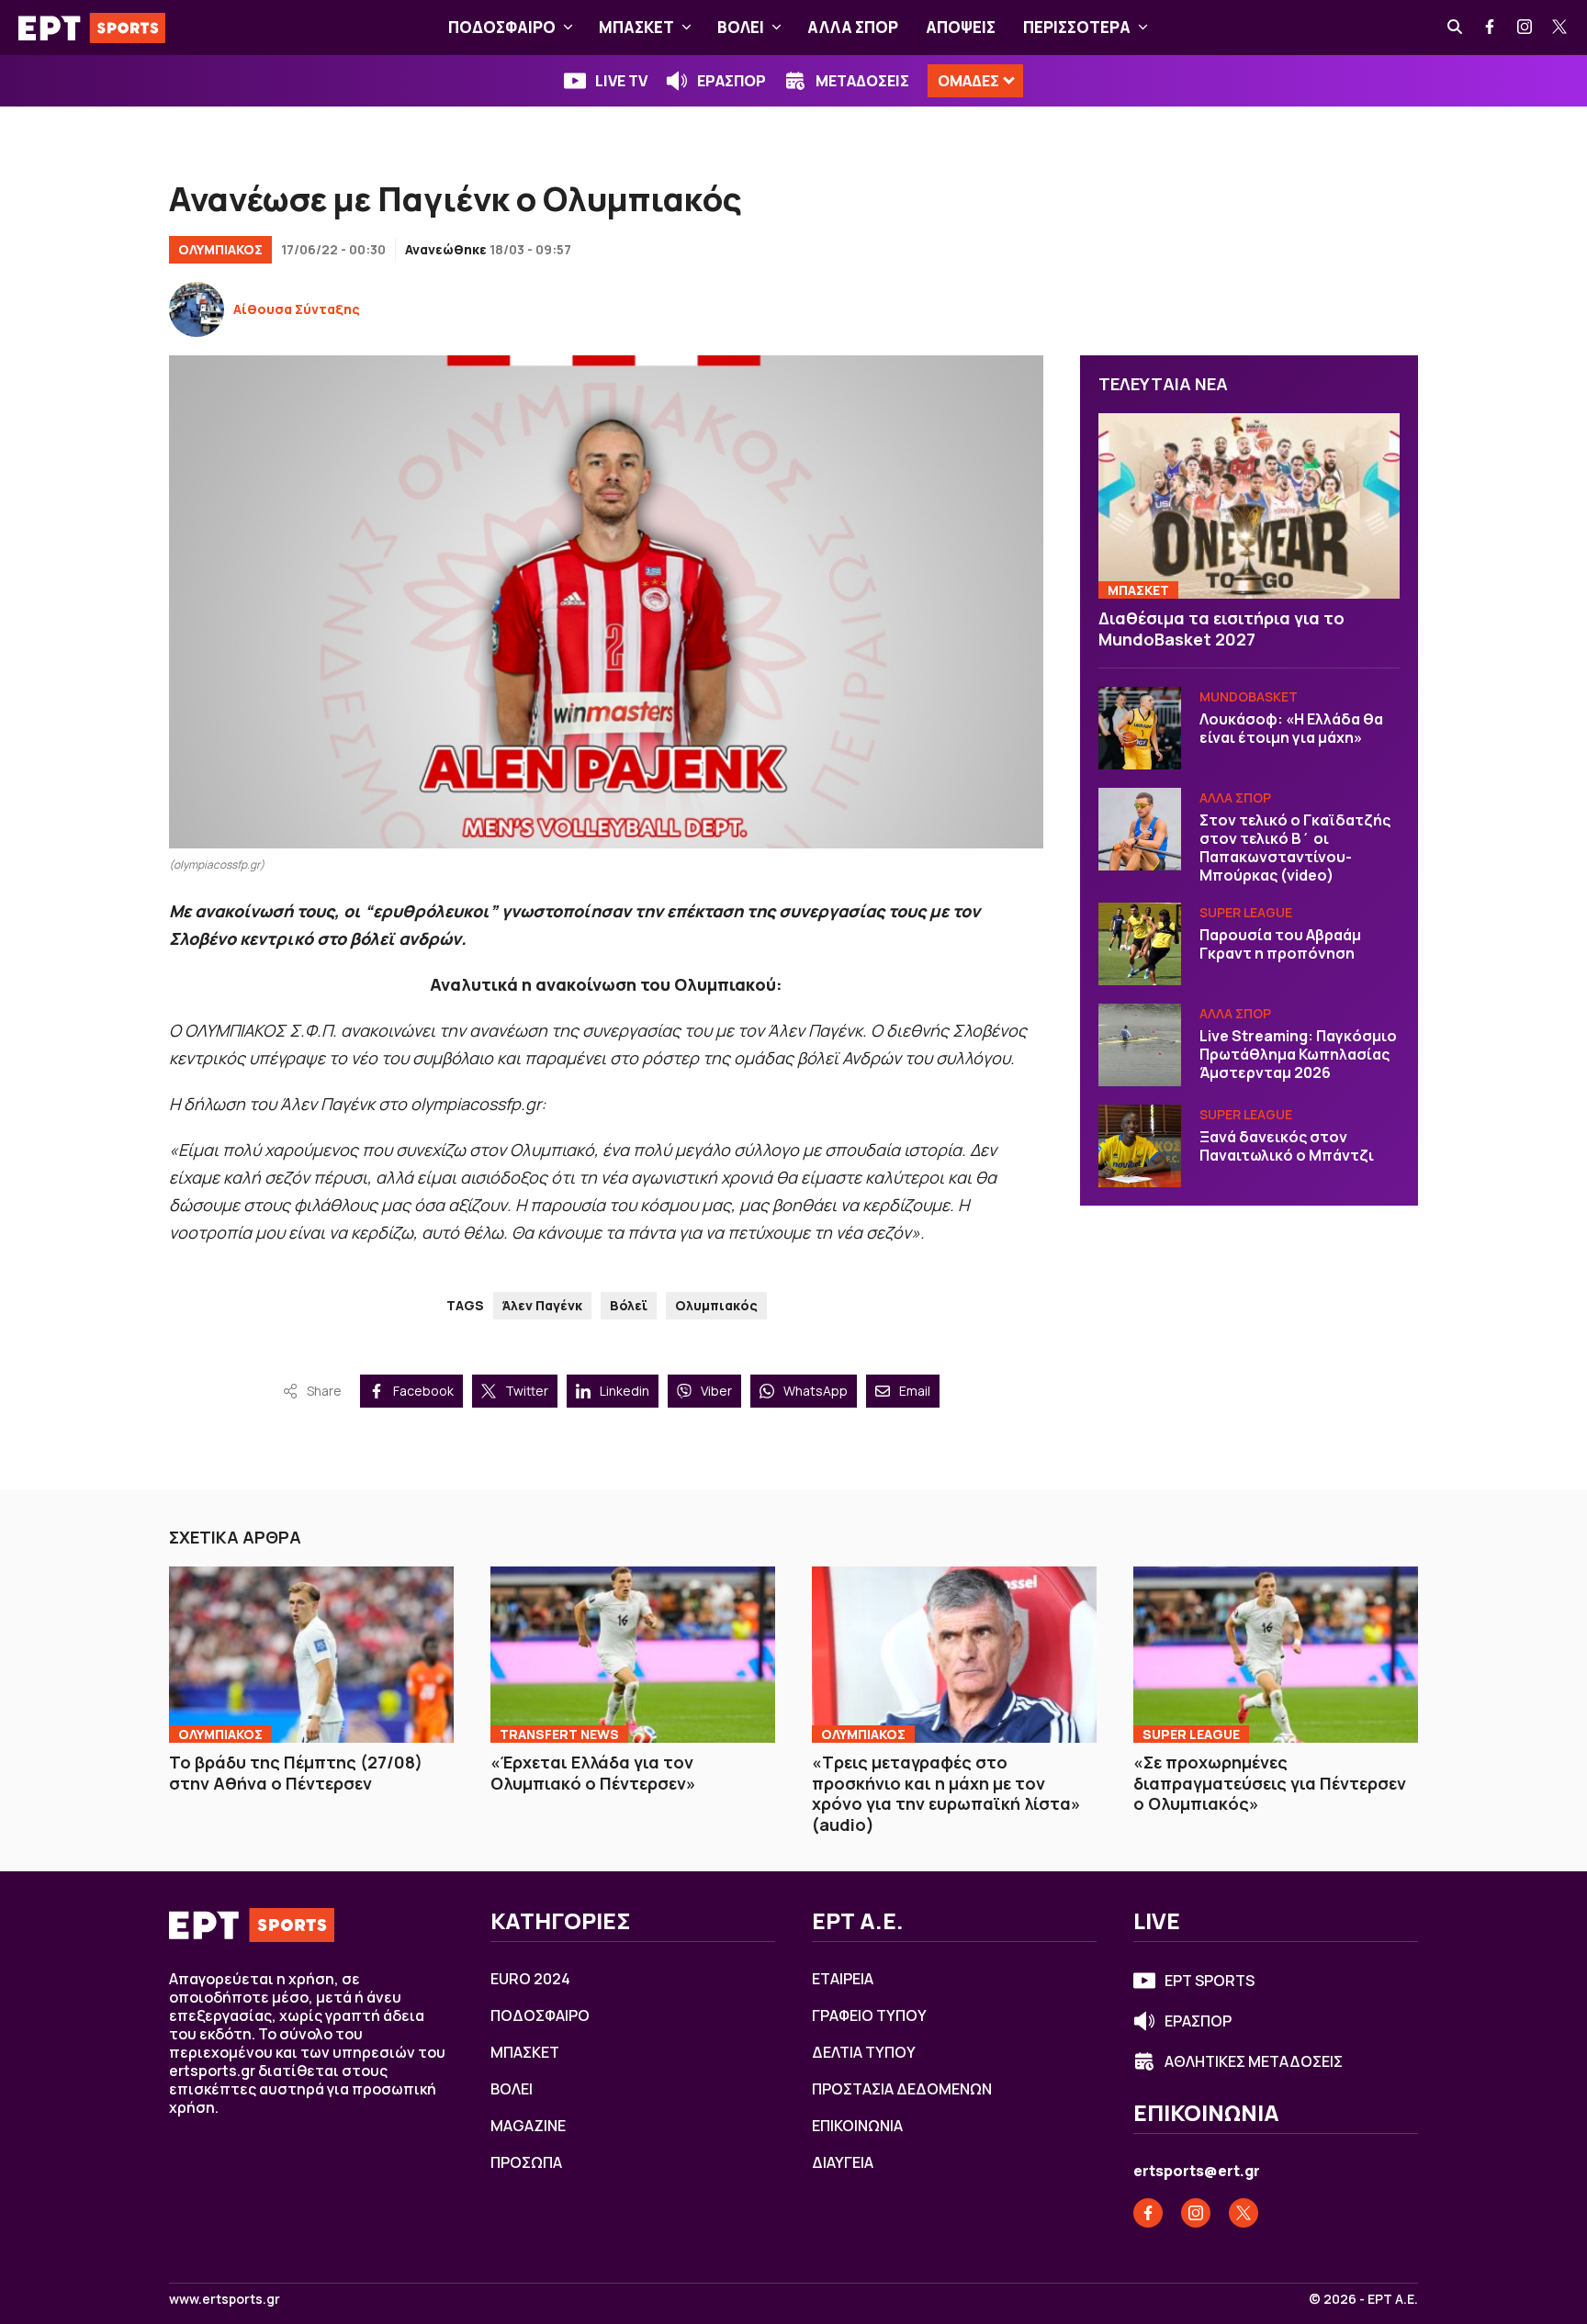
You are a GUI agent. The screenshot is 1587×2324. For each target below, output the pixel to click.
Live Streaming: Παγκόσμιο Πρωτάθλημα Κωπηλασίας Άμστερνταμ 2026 (1298, 1054)
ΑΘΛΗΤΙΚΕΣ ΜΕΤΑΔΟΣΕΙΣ (1254, 2061)
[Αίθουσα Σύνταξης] (197, 309)
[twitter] (1560, 28)
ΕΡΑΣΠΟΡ (732, 81)
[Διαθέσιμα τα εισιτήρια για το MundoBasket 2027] (1249, 506)
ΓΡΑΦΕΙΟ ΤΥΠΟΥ (869, 2015)
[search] (1456, 28)
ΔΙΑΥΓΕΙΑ (843, 2162)
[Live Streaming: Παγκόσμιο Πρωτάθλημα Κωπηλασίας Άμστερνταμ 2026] (1140, 1045)
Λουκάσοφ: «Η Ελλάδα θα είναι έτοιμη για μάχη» (1291, 728)
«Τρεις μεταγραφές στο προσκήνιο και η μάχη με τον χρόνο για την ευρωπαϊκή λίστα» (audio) (946, 1793)
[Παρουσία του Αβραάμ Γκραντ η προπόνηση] (1140, 944)
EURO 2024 (530, 1979)
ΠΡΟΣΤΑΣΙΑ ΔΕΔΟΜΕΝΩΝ (902, 2089)
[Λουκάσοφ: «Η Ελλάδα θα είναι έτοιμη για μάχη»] (1140, 728)
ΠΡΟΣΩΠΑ (526, 2162)
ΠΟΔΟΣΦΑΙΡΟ (502, 27)
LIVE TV (621, 81)
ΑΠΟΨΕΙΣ (961, 27)
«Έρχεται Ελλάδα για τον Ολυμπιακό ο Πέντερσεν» (593, 1773)
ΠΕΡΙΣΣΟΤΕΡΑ (1077, 27)
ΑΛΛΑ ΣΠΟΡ (853, 27)
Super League (1246, 912)
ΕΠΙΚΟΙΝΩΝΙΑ (857, 2126)
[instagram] (1525, 28)
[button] (568, 28)
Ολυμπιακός (716, 1305)
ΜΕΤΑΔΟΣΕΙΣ (862, 81)
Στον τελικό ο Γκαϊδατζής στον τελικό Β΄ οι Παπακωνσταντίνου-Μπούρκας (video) (1295, 848)
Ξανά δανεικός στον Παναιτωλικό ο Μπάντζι (1287, 1146)
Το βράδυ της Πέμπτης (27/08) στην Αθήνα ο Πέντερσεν (296, 1773)
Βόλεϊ (629, 1305)
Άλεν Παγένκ (542, 1305)
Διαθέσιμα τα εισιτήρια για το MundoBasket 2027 (1221, 629)
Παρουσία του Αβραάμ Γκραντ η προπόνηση (1280, 944)
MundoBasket (1249, 696)
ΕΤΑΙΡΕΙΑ (843, 1979)
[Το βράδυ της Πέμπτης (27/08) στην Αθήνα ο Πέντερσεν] (311, 1655)
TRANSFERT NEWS (559, 1734)
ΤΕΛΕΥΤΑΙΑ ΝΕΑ (1163, 384)
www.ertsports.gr (225, 2299)
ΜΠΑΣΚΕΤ (636, 27)
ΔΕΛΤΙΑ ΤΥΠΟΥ (864, 2052)
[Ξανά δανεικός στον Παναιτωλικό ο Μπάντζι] (1140, 1146)
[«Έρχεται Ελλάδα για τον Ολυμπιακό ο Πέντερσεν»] (633, 1655)
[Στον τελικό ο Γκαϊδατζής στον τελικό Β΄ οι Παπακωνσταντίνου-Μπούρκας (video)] (1140, 829)
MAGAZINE (528, 2126)
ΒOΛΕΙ (741, 27)
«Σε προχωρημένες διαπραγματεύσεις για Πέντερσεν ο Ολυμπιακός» (1270, 1783)
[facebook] (1491, 28)
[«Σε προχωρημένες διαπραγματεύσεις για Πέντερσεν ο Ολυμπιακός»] (1276, 1655)
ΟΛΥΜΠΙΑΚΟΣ (220, 249)
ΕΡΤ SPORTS (1210, 1981)
